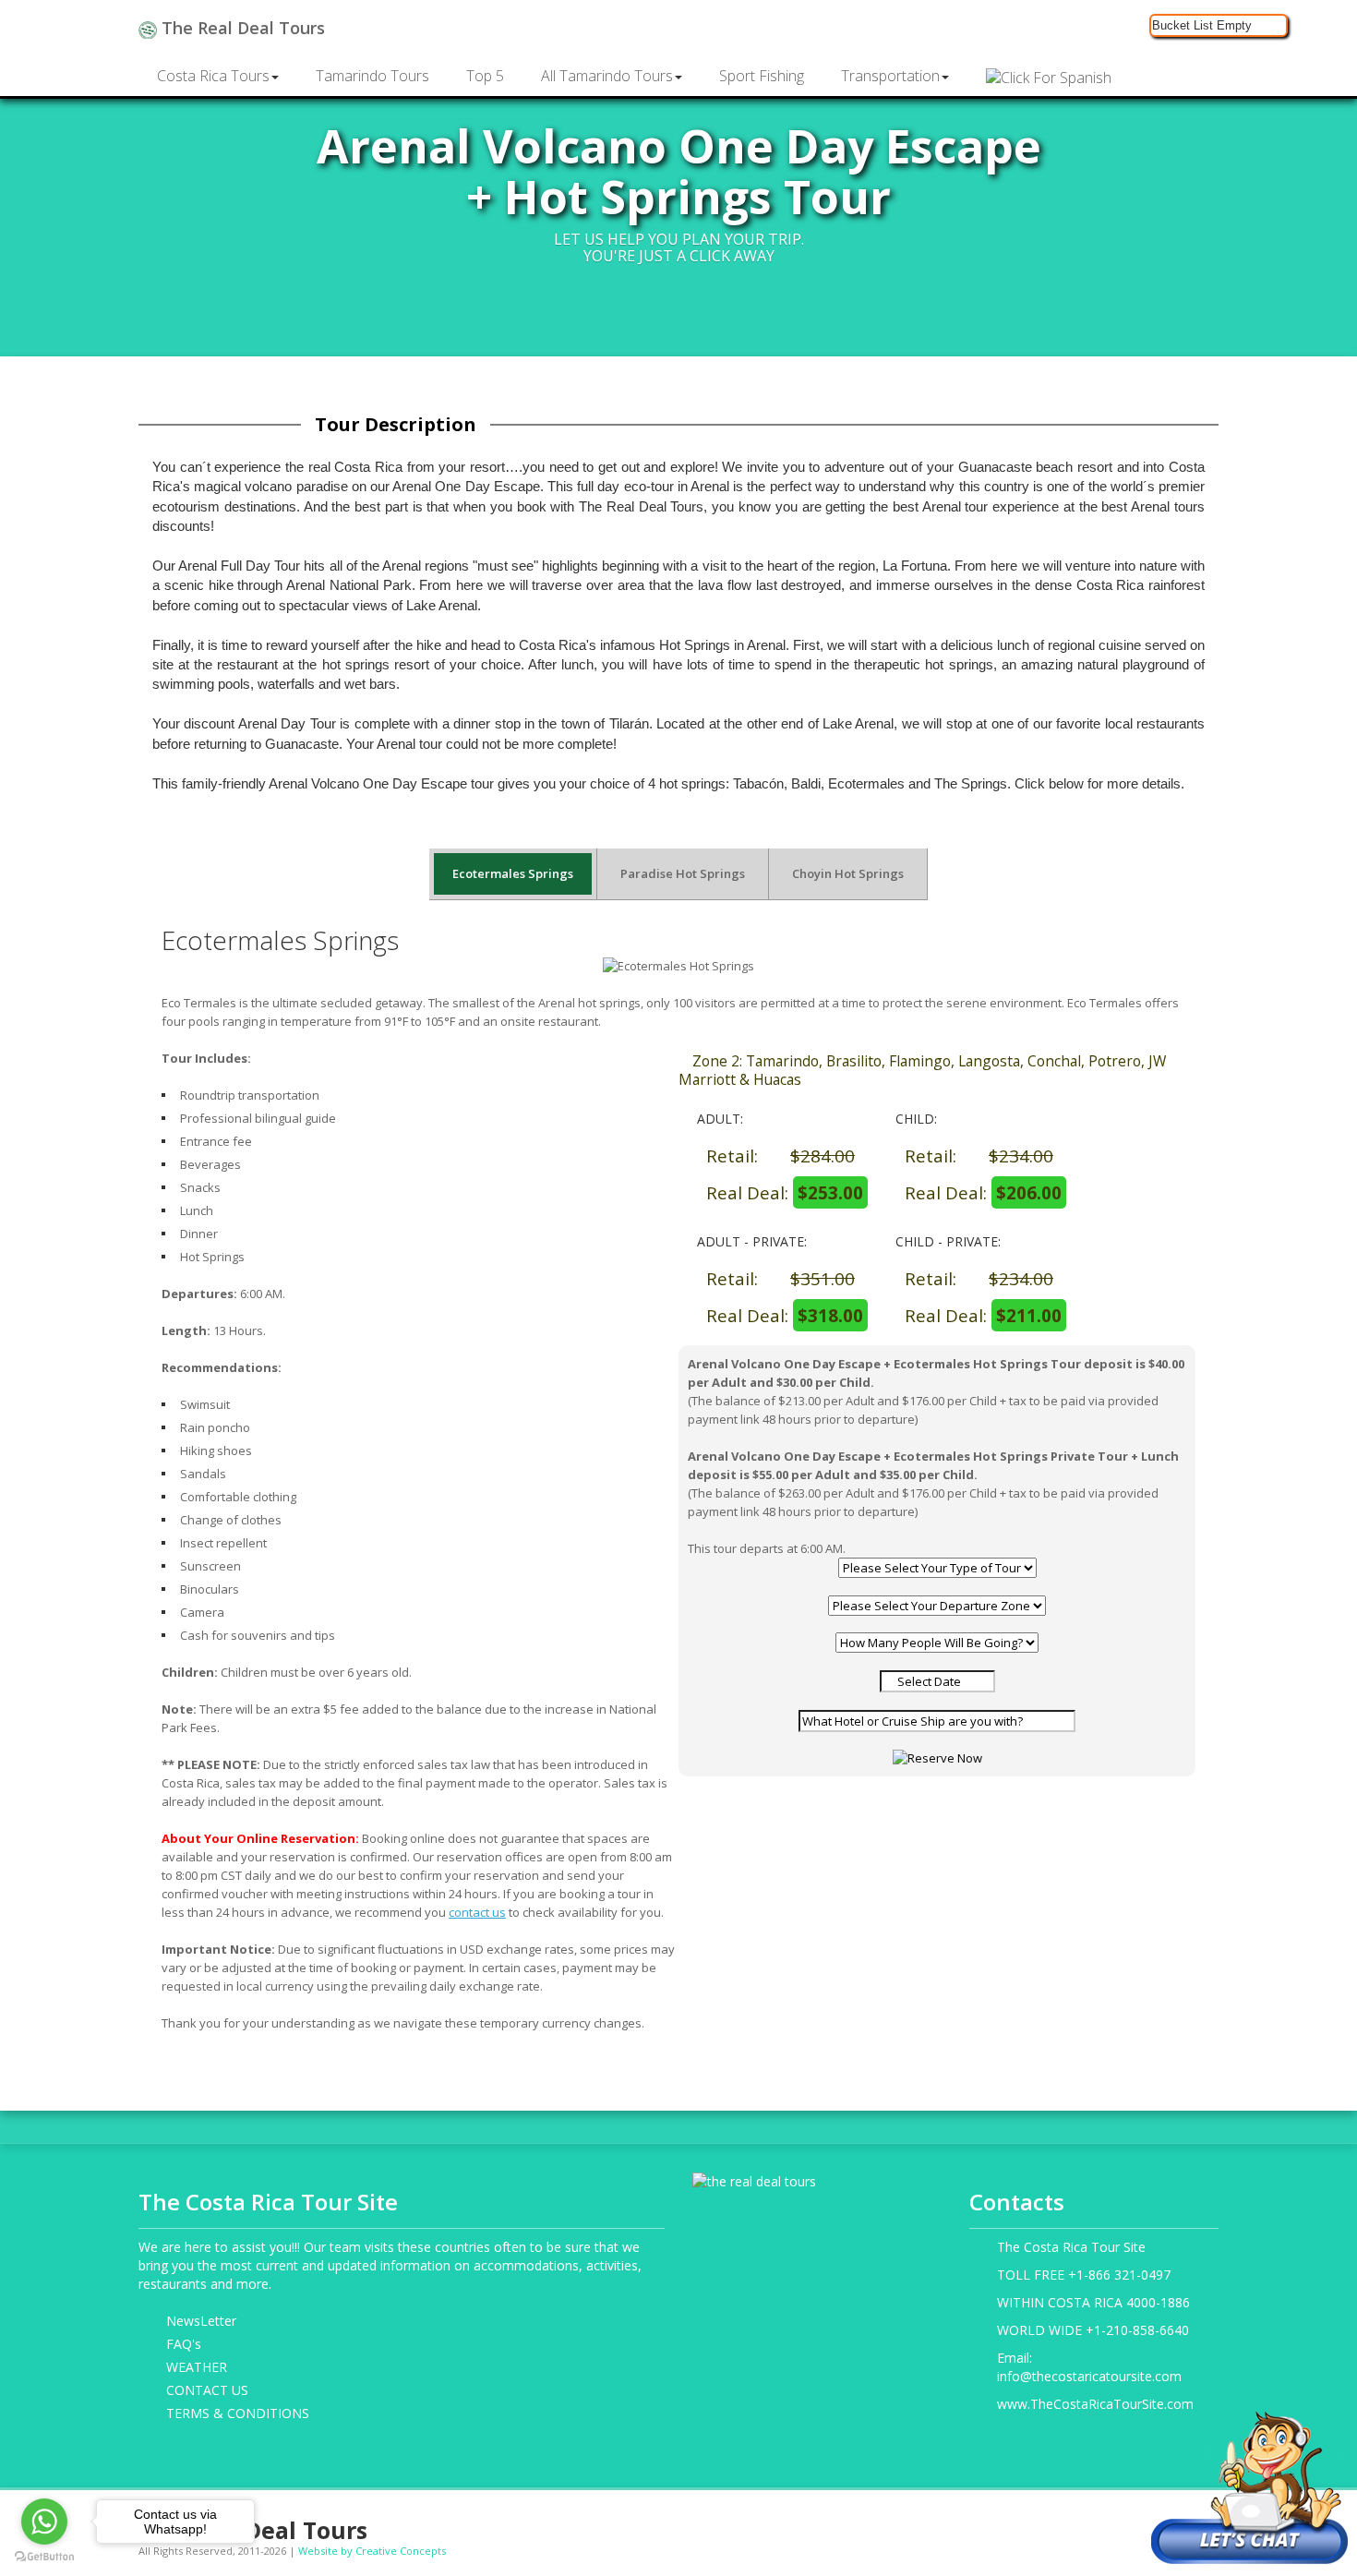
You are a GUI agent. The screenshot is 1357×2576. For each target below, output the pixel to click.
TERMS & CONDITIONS (238, 2413)
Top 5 (485, 76)
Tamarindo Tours (372, 76)
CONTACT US (207, 2390)
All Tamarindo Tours (607, 76)
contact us (477, 1912)
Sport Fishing (762, 76)
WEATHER (197, 2367)
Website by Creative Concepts (372, 2551)
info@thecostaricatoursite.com (1089, 2376)
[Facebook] (1065, 2523)
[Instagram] (1093, 2523)
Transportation (890, 76)
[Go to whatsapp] (44, 2522)
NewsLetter (201, 2321)
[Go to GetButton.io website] (44, 2557)
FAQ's (184, 2344)
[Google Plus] (1122, 2523)
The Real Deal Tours (241, 28)
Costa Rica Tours (213, 76)
